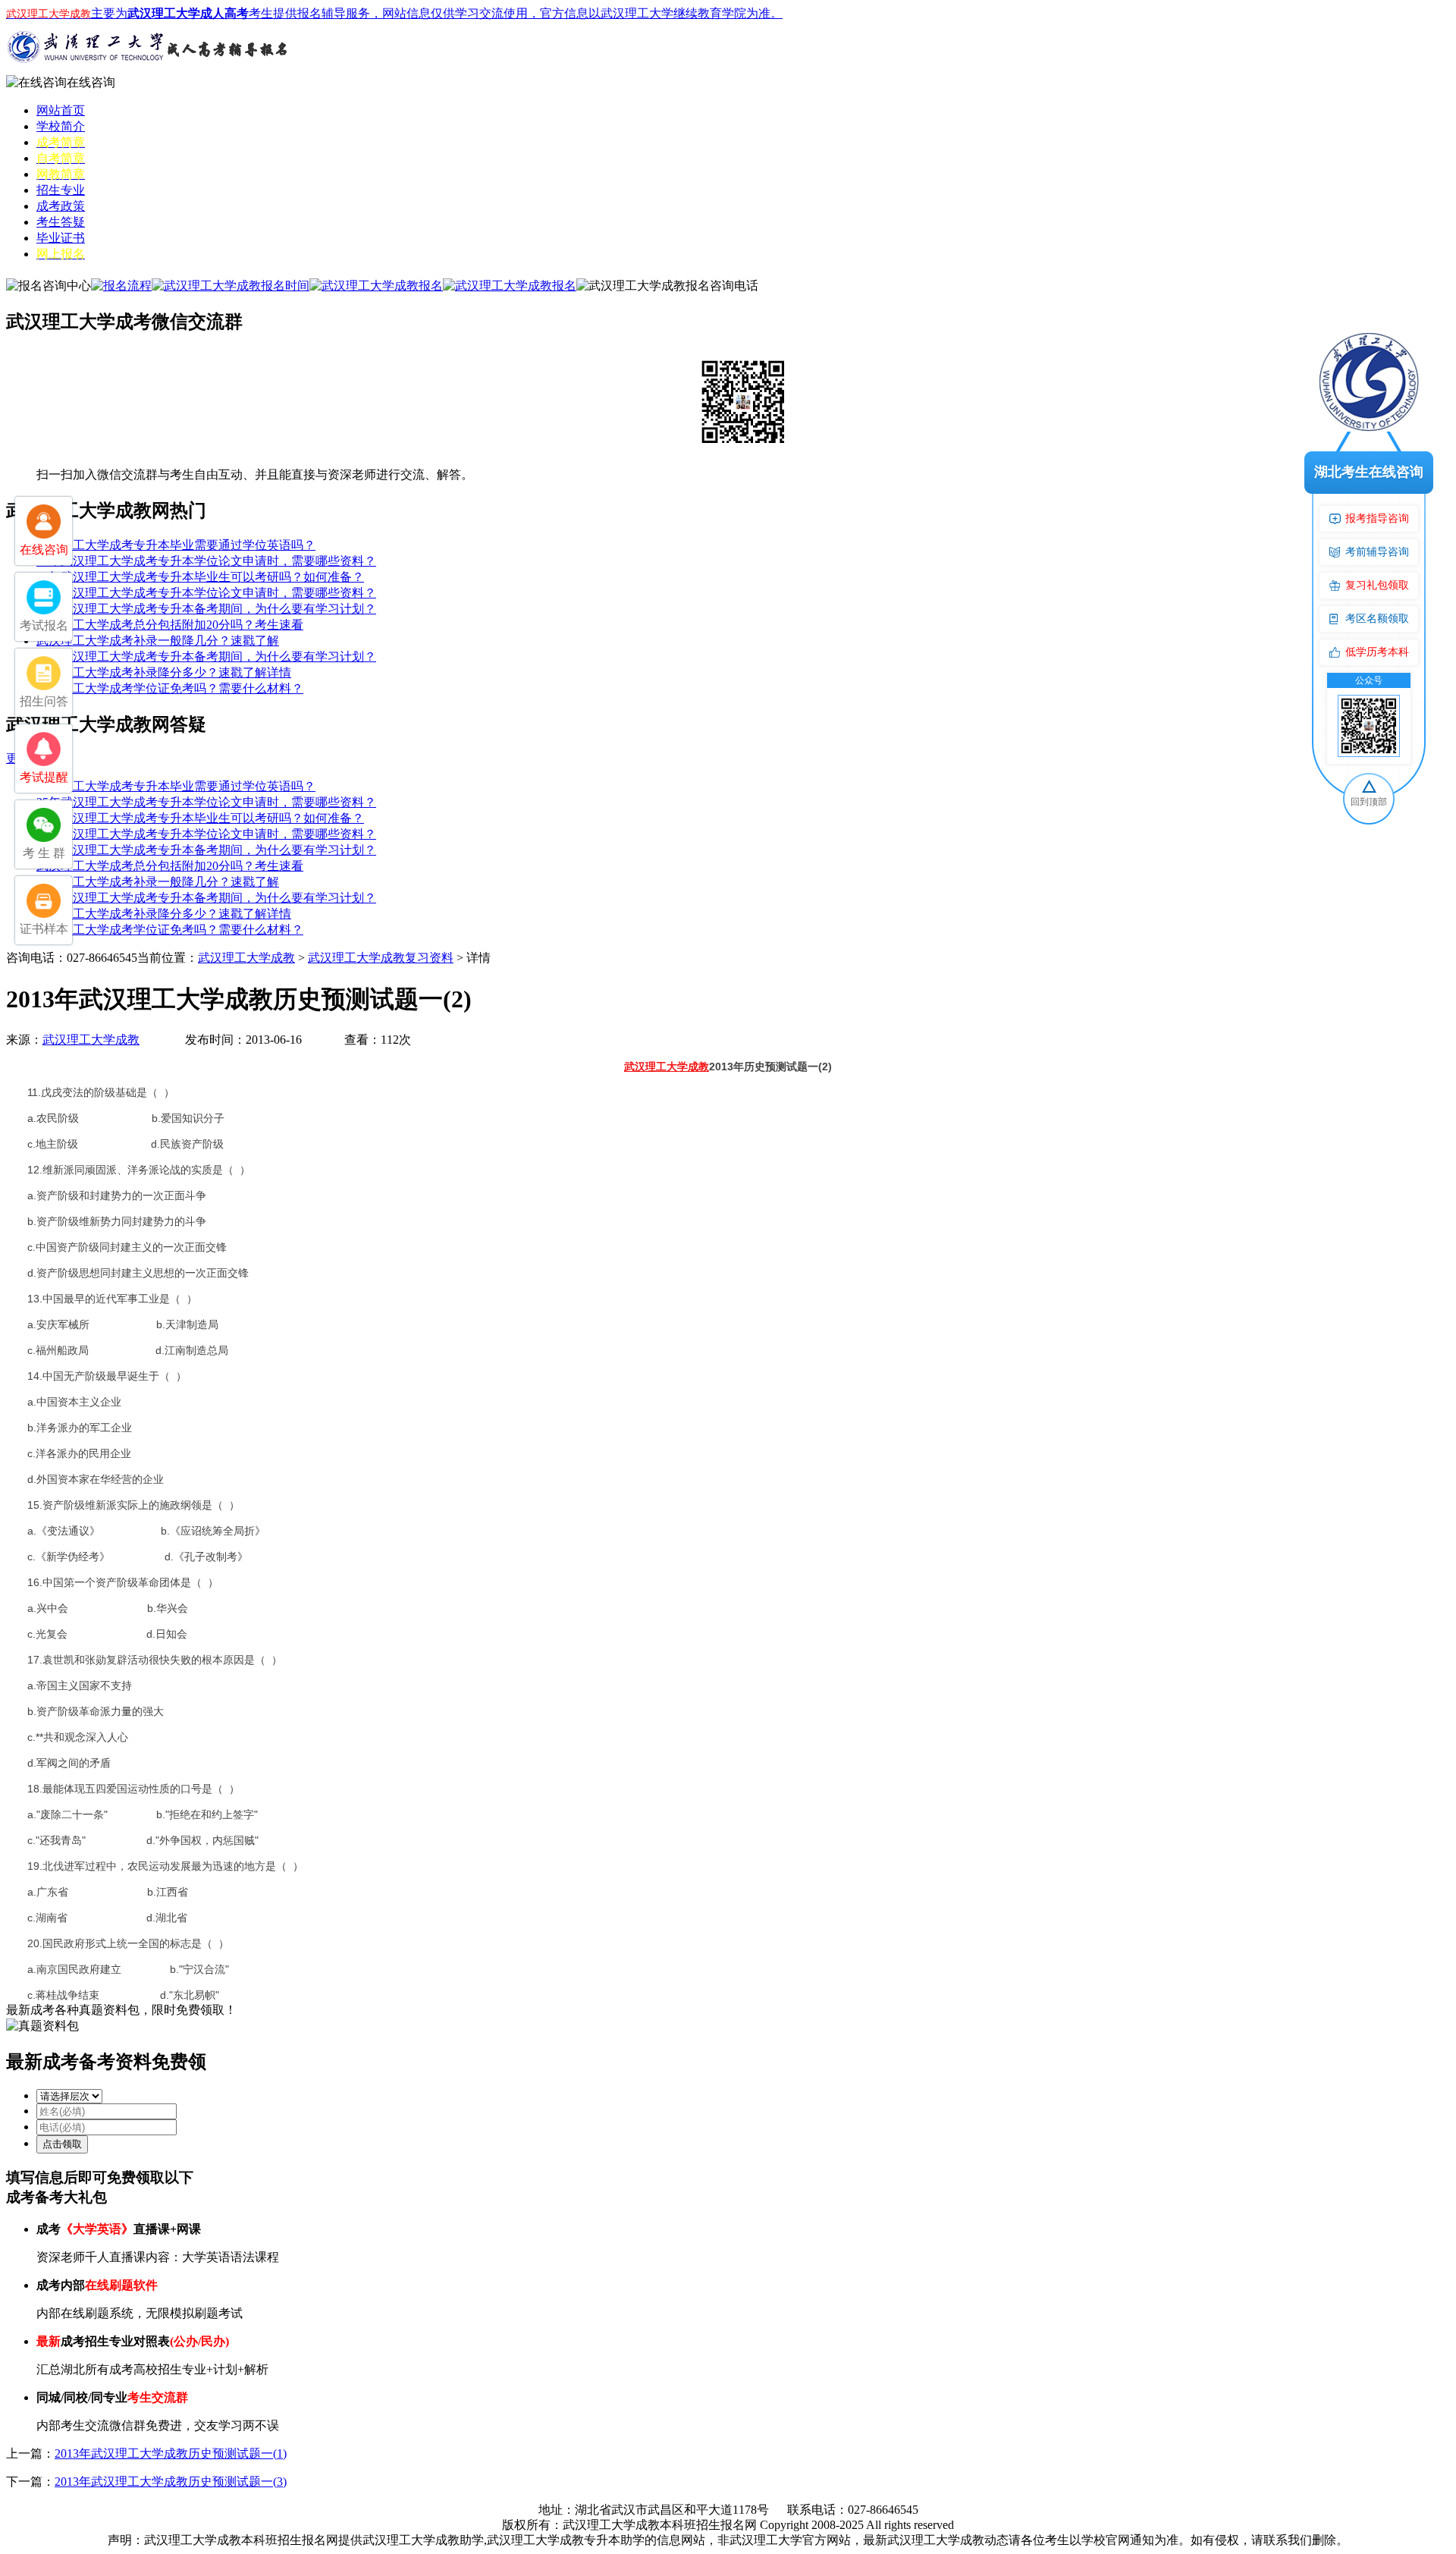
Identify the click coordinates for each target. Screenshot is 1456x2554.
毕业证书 (61, 238)
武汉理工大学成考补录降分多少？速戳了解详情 (164, 672)
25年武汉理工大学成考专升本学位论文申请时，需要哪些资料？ (206, 561)
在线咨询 (91, 82)
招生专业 (61, 190)
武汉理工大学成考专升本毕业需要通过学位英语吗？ (176, 545)
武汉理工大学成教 (246, 958)
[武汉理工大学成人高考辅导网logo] (150, 71)
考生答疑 (61, 222)
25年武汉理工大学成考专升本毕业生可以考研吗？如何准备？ (200, 577)
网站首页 (61, 110)
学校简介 (61, 126)
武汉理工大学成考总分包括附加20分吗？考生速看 (170, 625)
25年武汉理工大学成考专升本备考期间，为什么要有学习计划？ (206, 609)
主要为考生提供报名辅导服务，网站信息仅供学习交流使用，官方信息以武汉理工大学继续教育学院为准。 (394, 13)
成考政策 (61, 206)
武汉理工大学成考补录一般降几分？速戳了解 (158, 641)
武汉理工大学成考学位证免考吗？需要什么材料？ (170, 688)
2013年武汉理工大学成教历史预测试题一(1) (171, 2453)
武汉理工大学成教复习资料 (381, 958)
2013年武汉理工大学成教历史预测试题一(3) (171, 2482)
